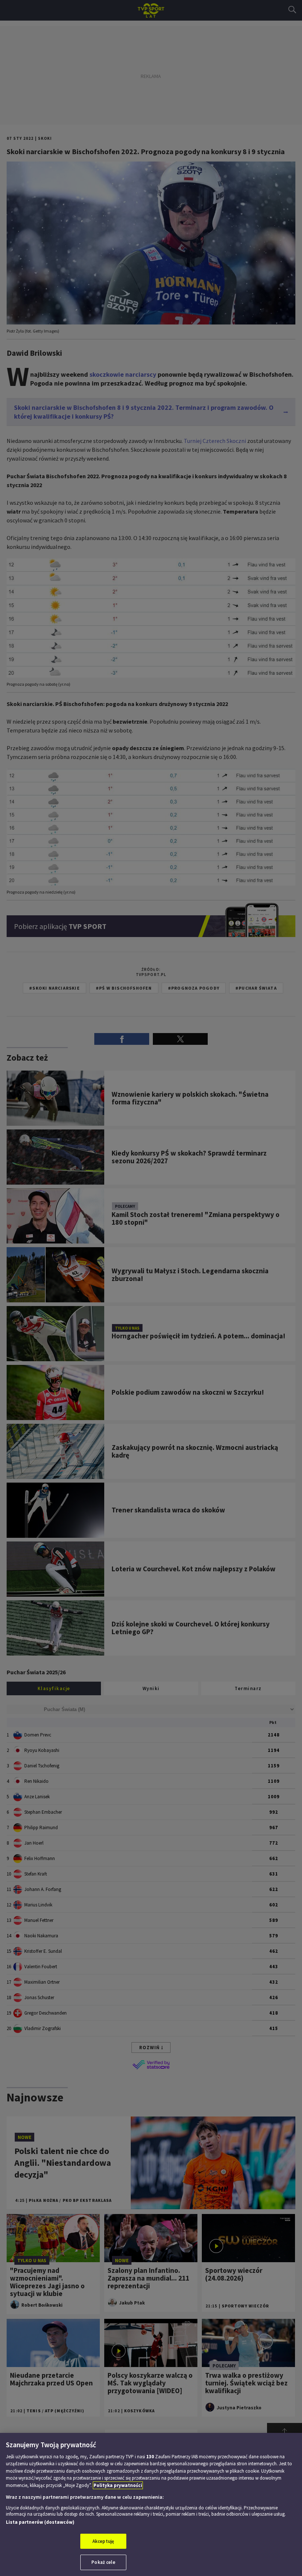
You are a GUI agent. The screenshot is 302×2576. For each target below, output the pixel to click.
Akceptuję (103, 2541)
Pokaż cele (103, 2562)
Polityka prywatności (118, 2485)
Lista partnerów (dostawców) (40, 2522)
